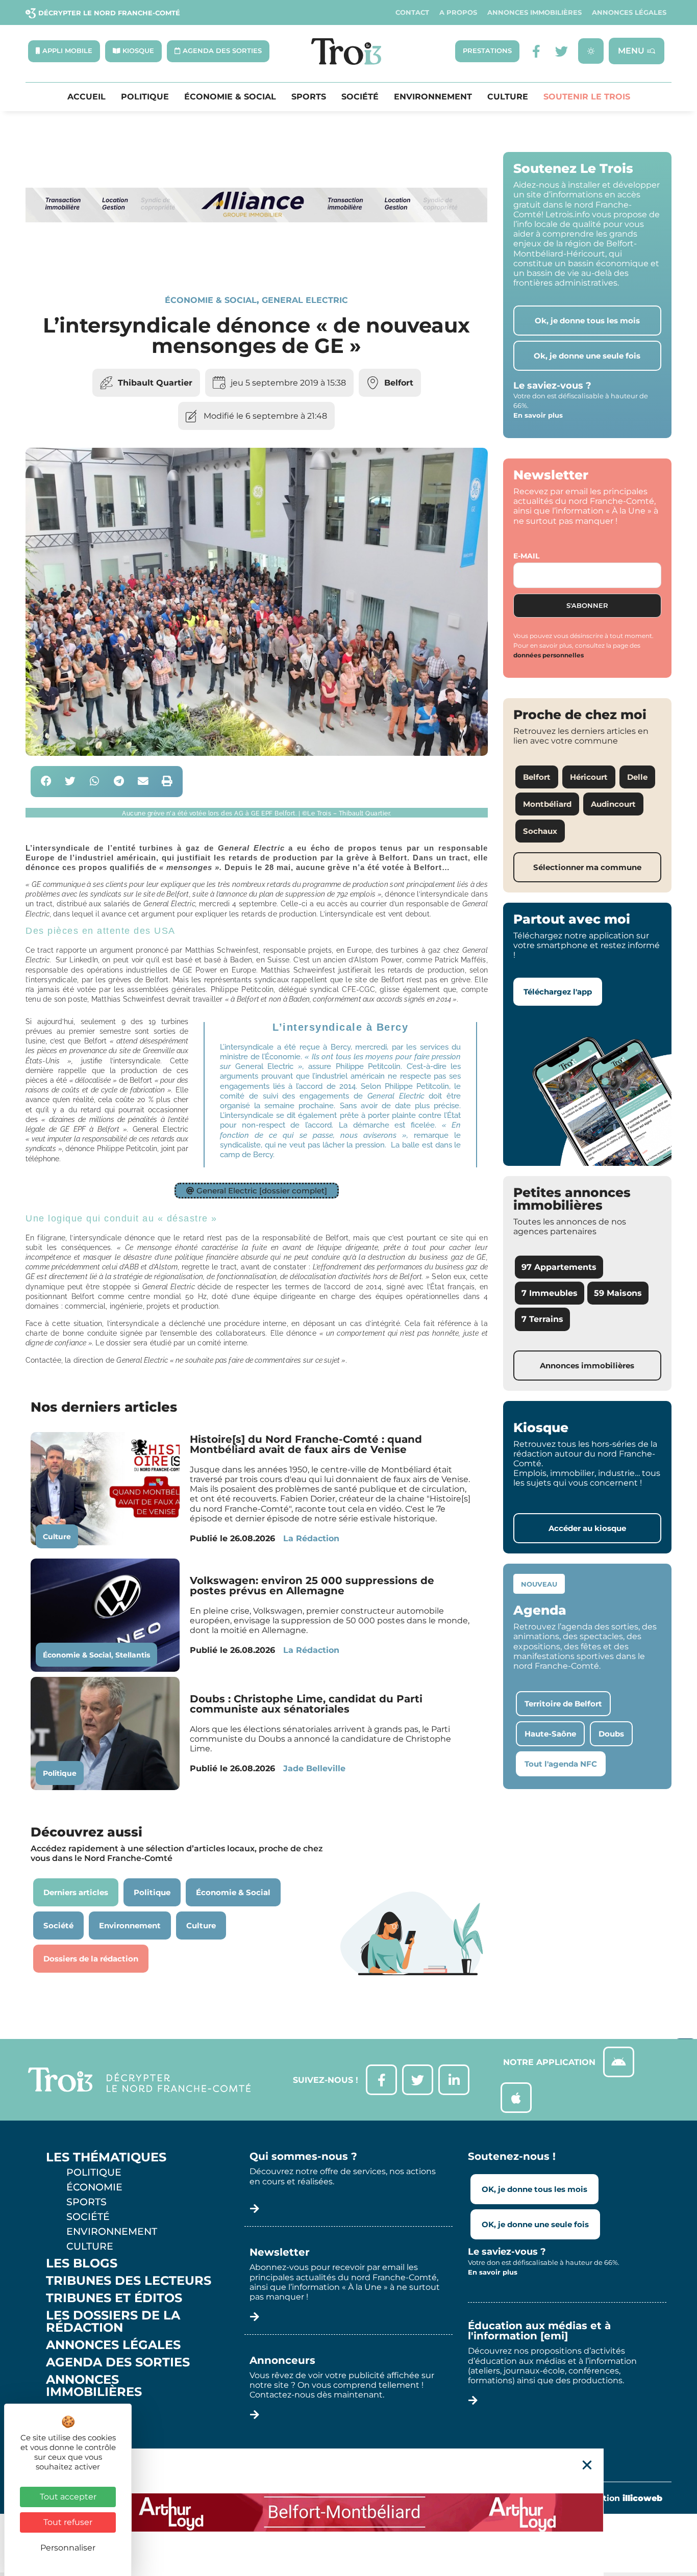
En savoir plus (538, 415)
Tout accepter (68, 2497)
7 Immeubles (550, 1293)
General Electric (305, 300)
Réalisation (617, 2498)
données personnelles (549, 655)
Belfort (399, 383)
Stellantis (133, 1655)
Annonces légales (629, 12)
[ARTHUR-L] (348, 2512)
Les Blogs (82, 2263)
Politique (145, 97)
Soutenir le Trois (587, 97)
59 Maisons (618, 1293)
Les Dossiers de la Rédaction (113, 2322)
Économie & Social (230, 97)
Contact (412, 12)
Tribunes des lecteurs (129, 2281)
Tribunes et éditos (114, 2298)
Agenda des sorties (118, 2362)
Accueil (86, 97)
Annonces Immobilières (534, 12)
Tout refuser (68, 2522)
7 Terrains (542, 1319)
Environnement (433, 97)
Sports (309, 97)
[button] (46, 782)
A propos (458, 12)
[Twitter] (562, 51)
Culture (508, 97)
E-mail (526, 556)
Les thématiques (106, 2157)
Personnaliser (68, 2548)
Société (360, 97)
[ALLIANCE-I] (257, 260)
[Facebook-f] (536, 51)
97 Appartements (559, 1267)
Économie (94, 2187)
